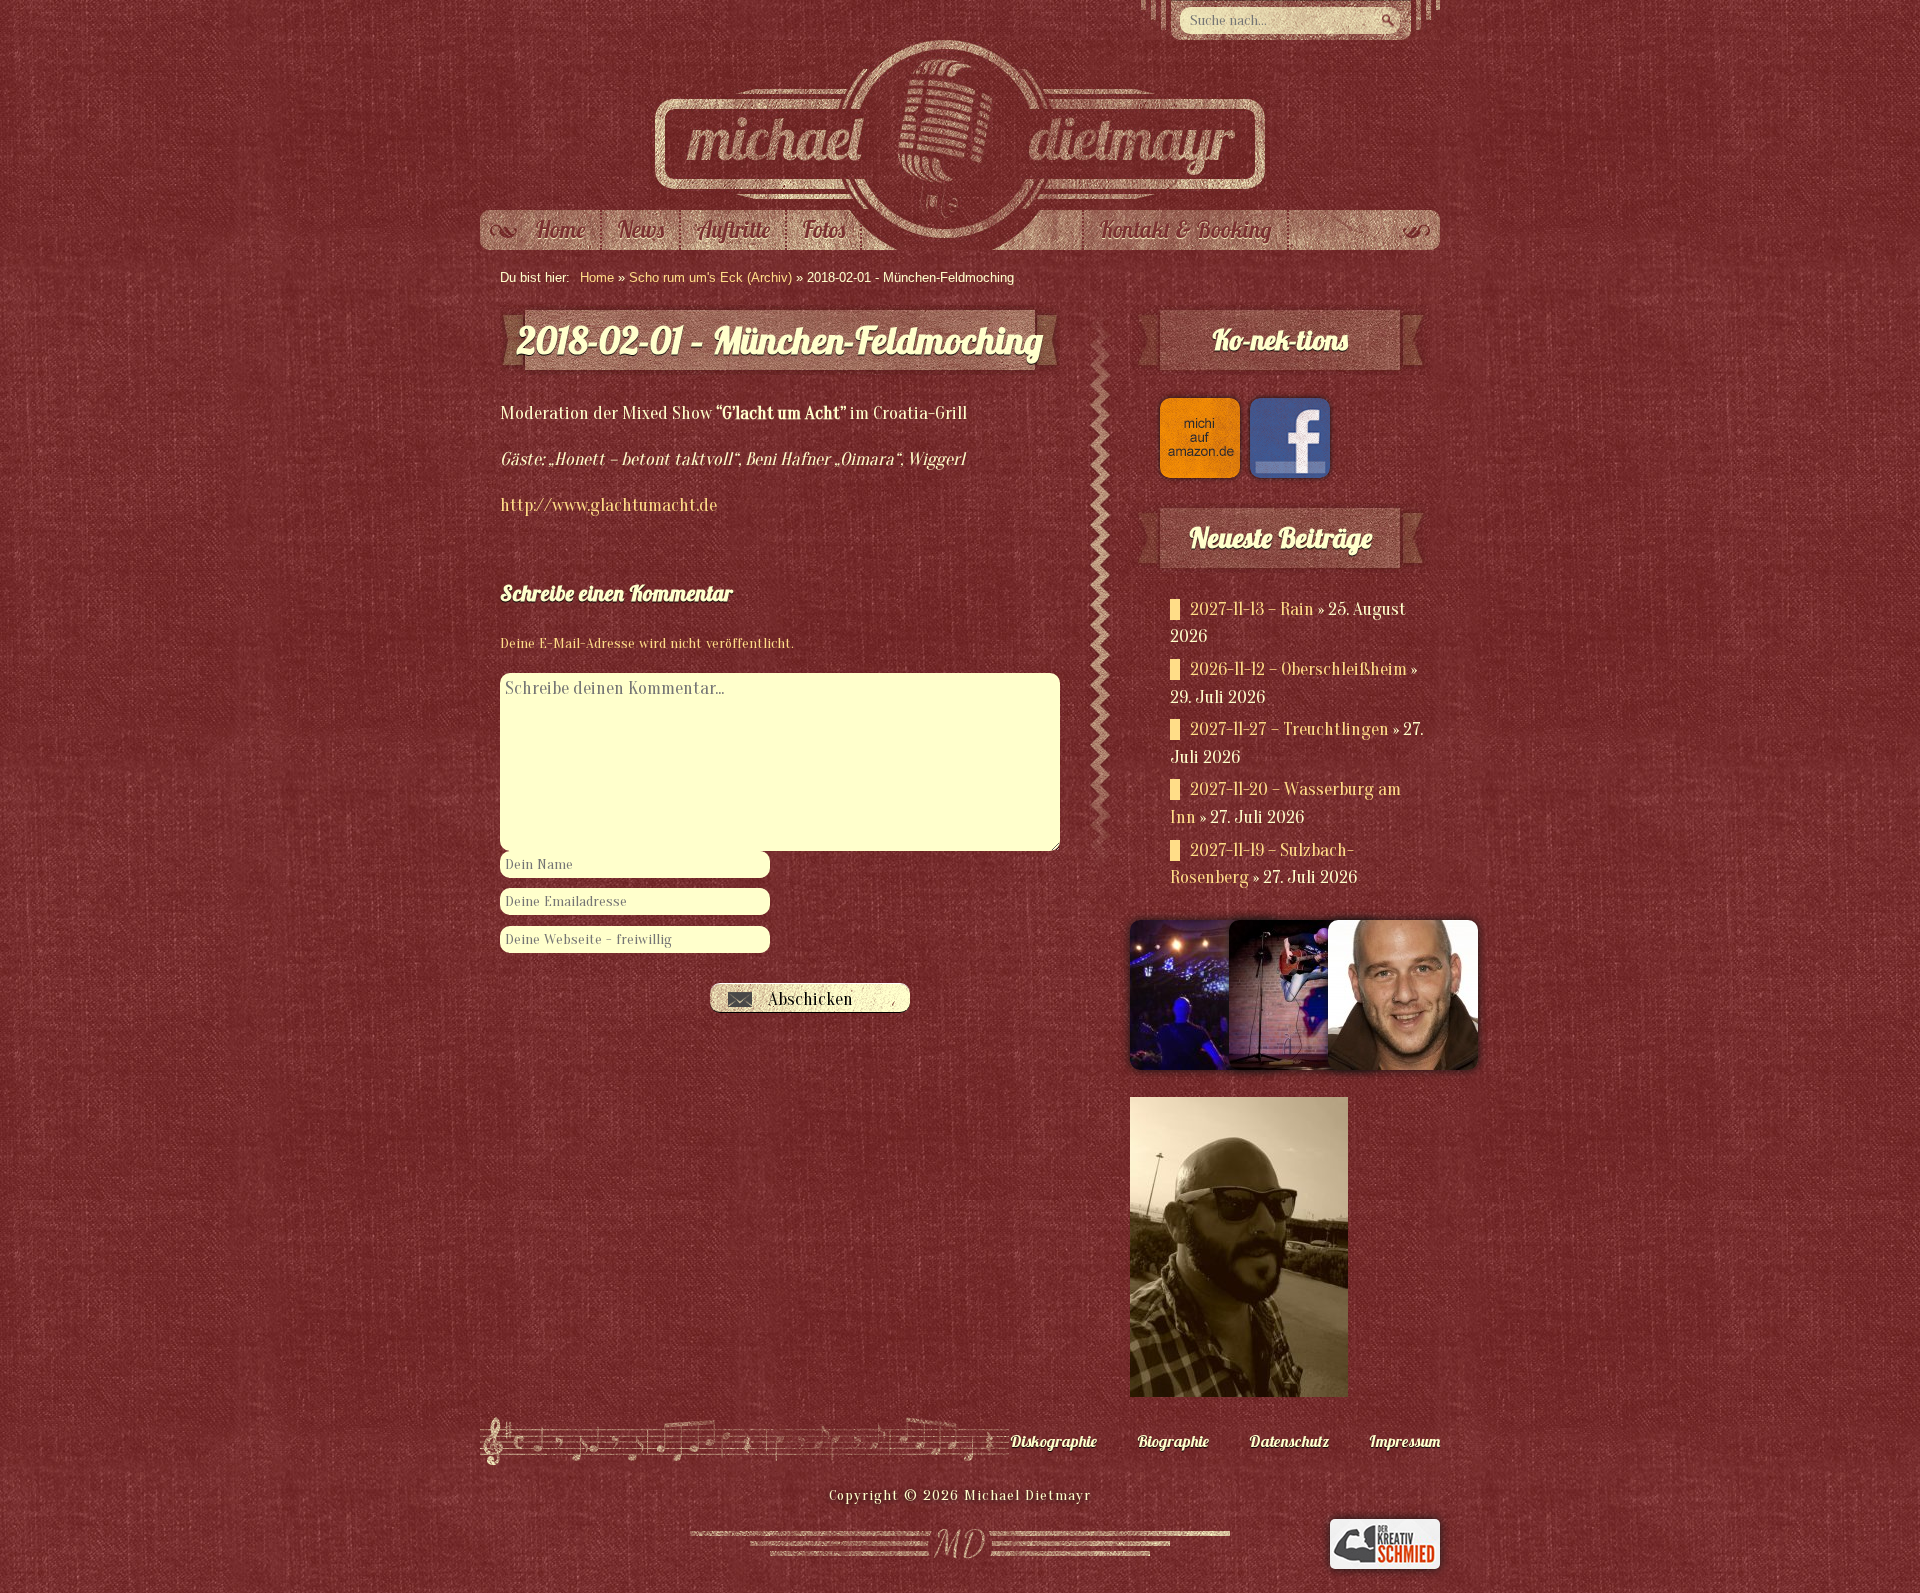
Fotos (823, 230)
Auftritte (733, 230)
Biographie (1173, 1441)
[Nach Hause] (960, 205)
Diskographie (1053, 1441)
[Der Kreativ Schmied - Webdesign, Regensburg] (1385, 1564)
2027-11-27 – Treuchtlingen (1289, 729)
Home (560, 230)
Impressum (1404, 1441)
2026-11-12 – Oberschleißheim (1298, 669)
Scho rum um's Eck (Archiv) (710, 277)
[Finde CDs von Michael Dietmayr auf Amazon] (1195, 472)
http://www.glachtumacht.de (608, 505)
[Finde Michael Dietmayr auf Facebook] (1285, 472)
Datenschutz (1289, 1441)
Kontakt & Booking (1185, 230)
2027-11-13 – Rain (1252, 609)
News (640, 230)
